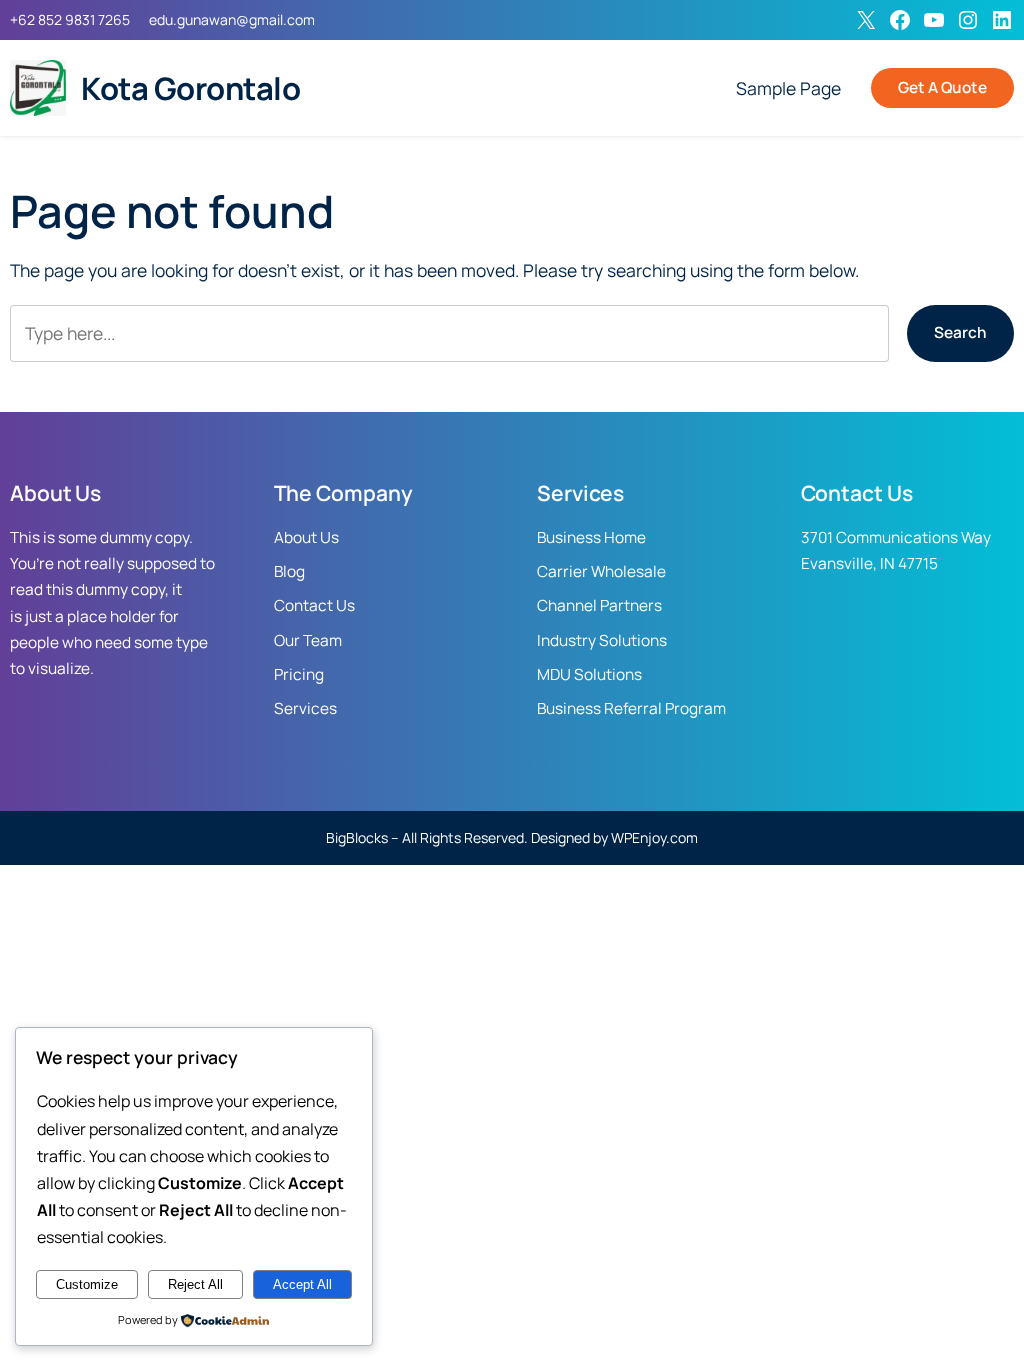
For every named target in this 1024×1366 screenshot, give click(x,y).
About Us (306, 537)
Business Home (591, 537)
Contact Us (314, 605)
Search (960, 332)
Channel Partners (599, 605)
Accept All (302, 1284)
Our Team (308, 640)
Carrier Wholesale (601, 571)
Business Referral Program (631, 708)
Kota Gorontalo (190, 88)
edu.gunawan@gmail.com (232, 19)
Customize (87, 1284)
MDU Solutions (589, 674)
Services (305, 708)
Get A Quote (942, 87)
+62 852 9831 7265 (70, 19)
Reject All (195, 1284)
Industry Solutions (602, 640)
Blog (289, 571)
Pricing (299, 674)
